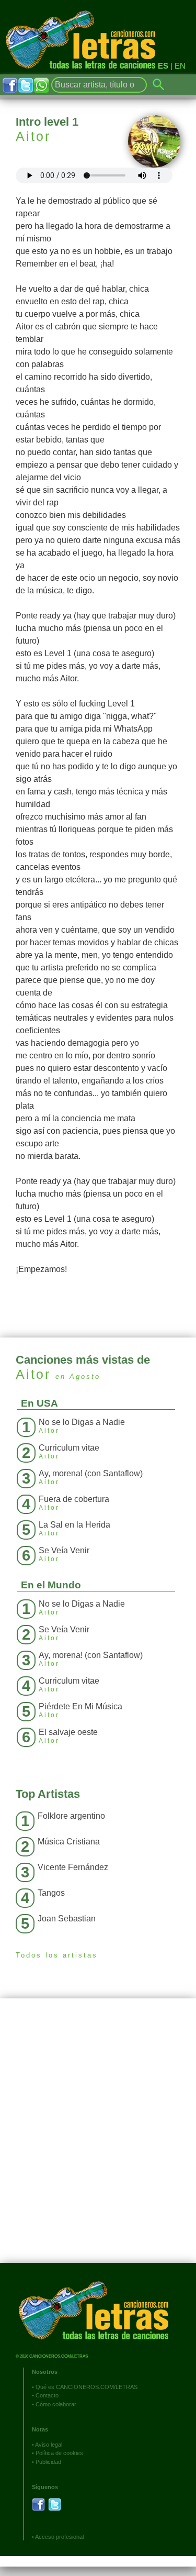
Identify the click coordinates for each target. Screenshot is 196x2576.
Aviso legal (49, 2445)
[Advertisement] (98, 2138)
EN (180, 66)
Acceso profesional (59, 2537)
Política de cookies (59, 2453)
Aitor (33, 136)
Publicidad (48, 2462)
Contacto (47, 2395)
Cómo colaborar (56, 2404)
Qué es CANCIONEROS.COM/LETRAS (87, 2387)
